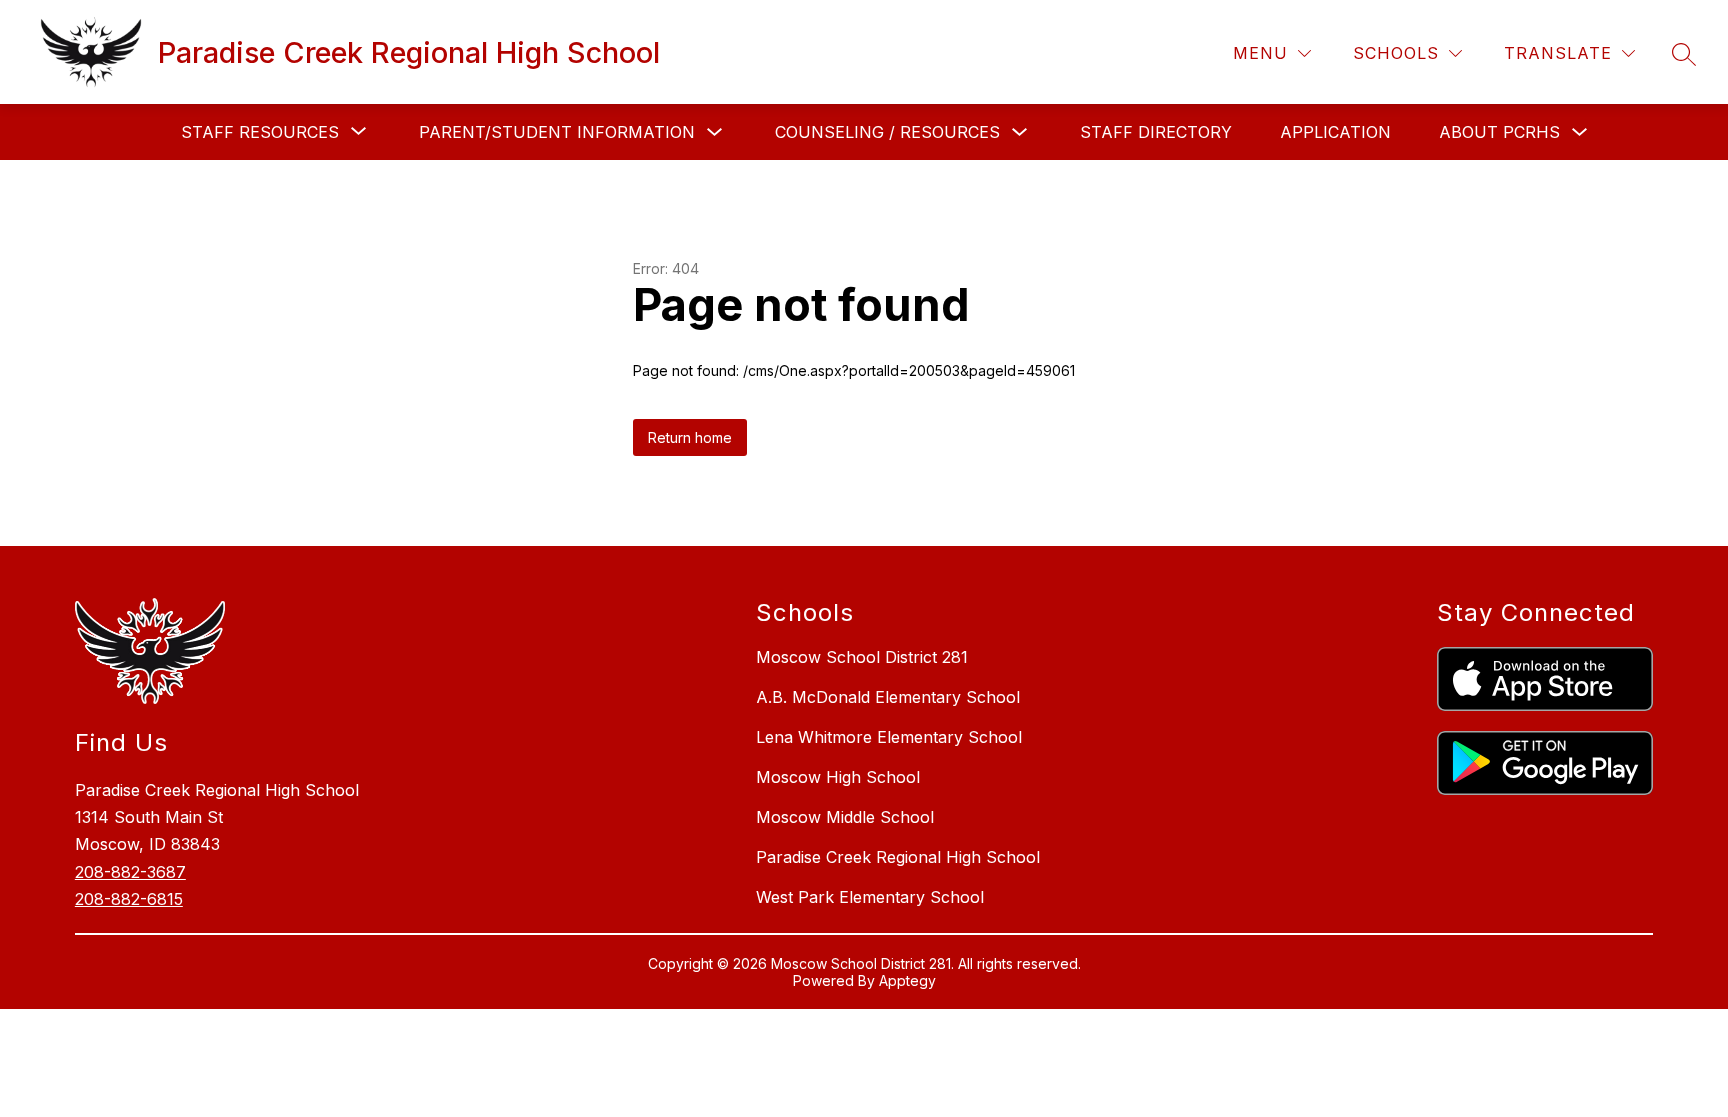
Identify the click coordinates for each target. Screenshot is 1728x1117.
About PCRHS (1499, 132)
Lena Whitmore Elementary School (889, 737)
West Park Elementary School (870, 897)
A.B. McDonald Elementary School (888, 697)
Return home (690, 437)
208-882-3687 (130, 872)
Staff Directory (1156, 132)
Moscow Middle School (845, 817)
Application (1335, 132)
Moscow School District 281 (862, 657)
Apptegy (907, 980)
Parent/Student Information (557, 132)
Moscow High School (838, 777)
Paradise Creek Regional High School (898, 857)
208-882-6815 (129, 899)
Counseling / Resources (887, 132)
